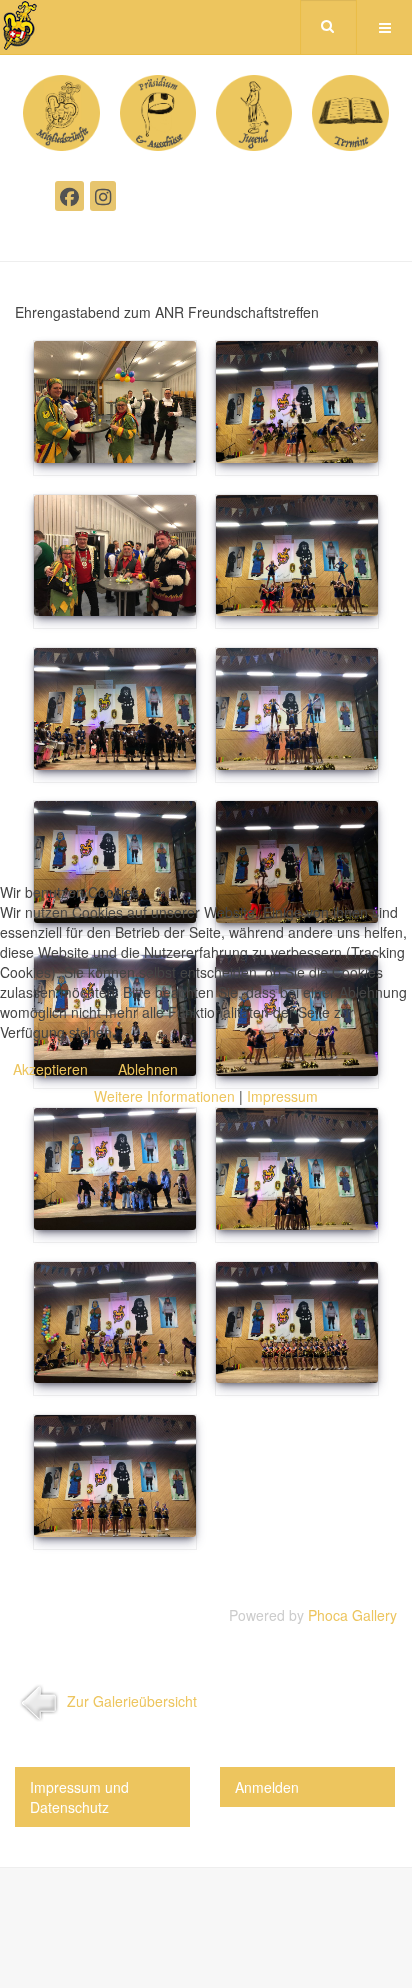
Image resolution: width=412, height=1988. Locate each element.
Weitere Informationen (164, 1096)
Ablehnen (148, 1069)
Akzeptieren (50, 1069)
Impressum (282, 1096)
